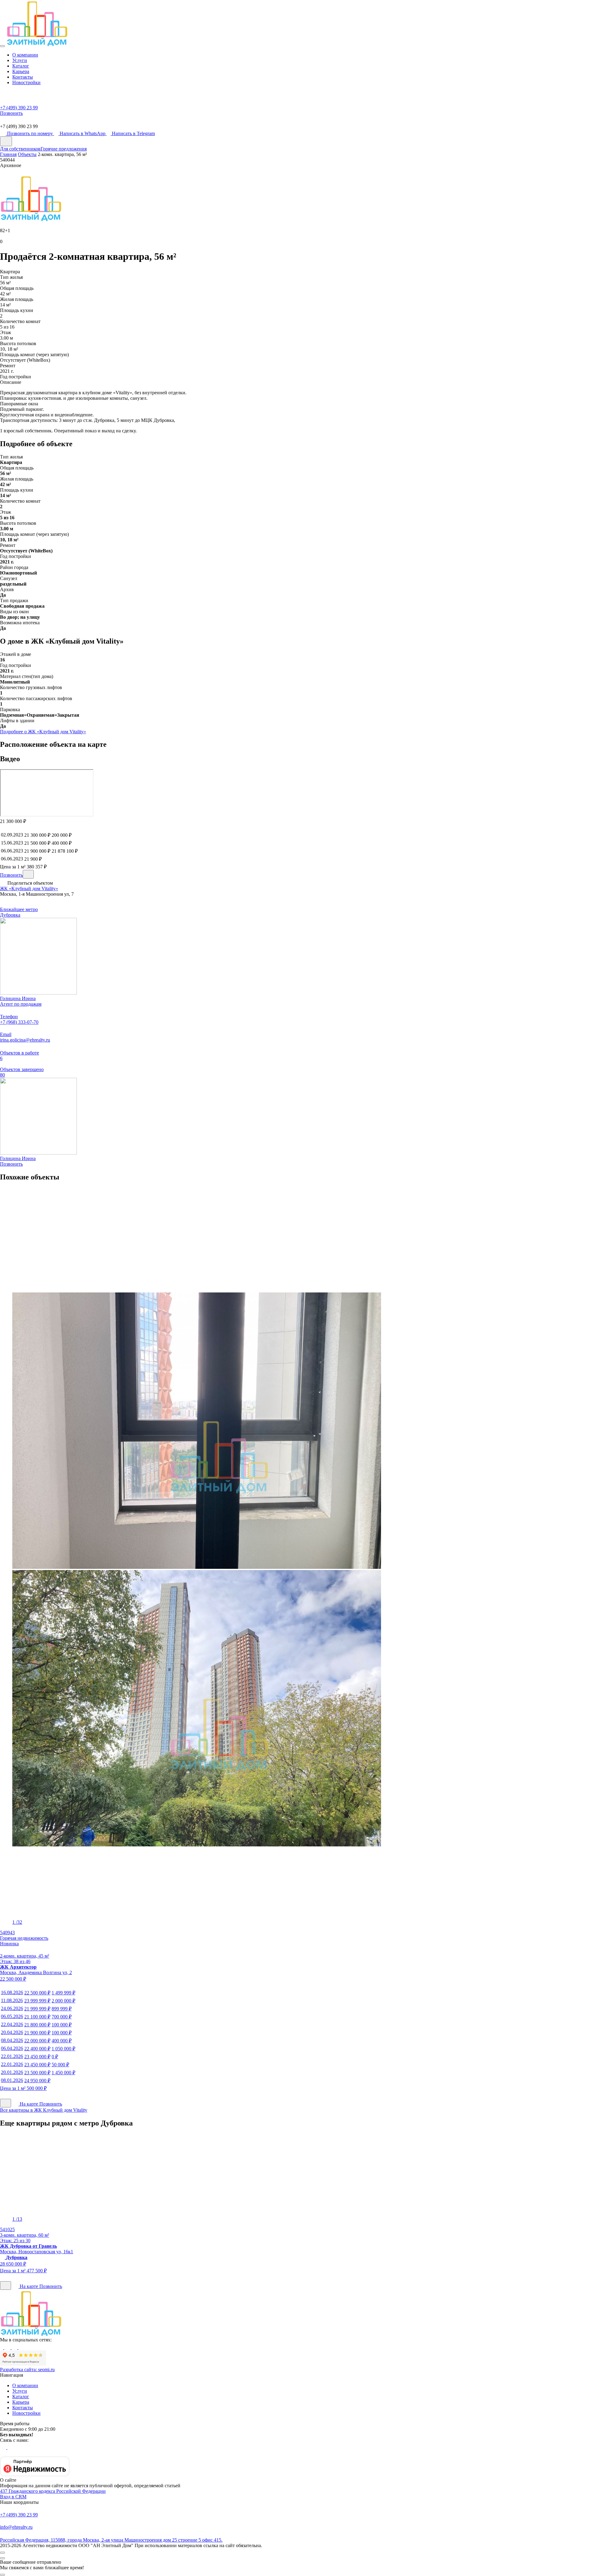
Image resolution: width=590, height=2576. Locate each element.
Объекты (27, 154)
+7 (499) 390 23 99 (19, 2515)
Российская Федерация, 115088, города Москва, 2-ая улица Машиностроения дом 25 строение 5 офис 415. (111, 2540)
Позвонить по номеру (31, 133)
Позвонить (11, 875)
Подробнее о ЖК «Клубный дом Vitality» (43, 732)
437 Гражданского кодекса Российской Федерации (53, 2491)
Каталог (21, 66)
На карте (29, 2104)
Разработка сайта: (27, 2369)
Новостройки (26, 82)
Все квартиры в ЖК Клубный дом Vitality (44, 2110)
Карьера (21, 71)
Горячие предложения (64, 149)
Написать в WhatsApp (83, 133)
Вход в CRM (13, 2497)
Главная (8, 154)
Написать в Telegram (133, 133)
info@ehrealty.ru (16, 2527)
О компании (25, 55)
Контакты (23, 77)
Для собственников (20, 149)
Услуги (20, 60)
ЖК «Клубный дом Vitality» (29, 889)
